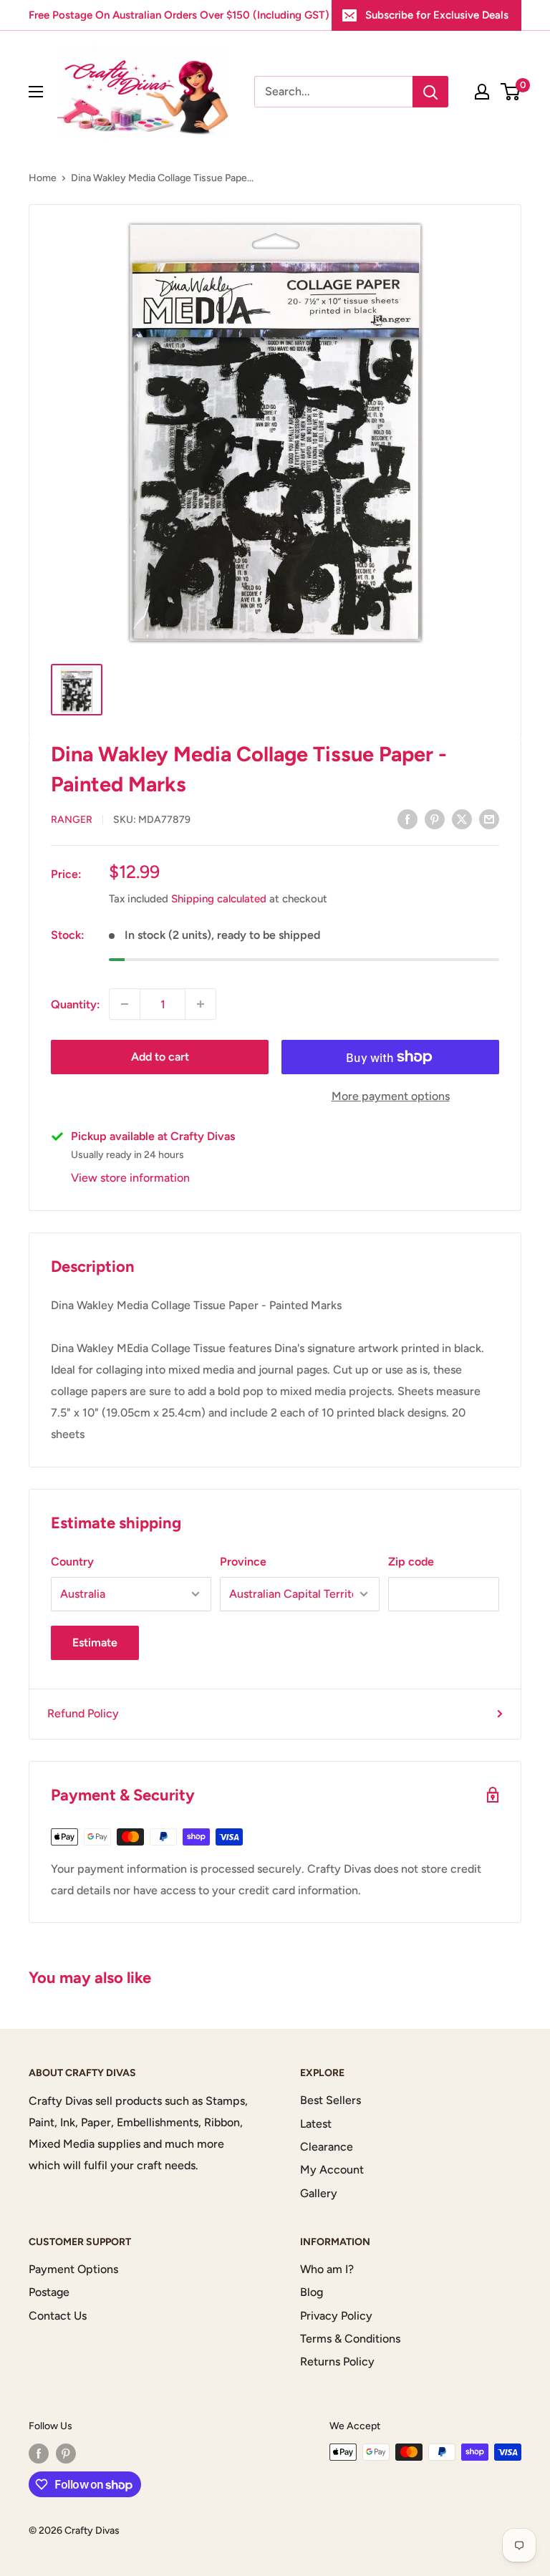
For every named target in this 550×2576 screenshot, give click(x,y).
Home (43, 178)
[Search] (430, 92)
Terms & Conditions (350, 2339)
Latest (316, 2124)
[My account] (482, 92)
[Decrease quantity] (125, 1004)
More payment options (391, 1096)
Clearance (327, 2147)
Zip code (411, 1562)
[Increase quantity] (201, 1004)
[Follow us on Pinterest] (66, 2454)
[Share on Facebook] (407, 819)
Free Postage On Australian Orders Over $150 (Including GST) (179, 15)
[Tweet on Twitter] (462, 819)
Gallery (319, 2193)
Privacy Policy (336, 2316)
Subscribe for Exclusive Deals (437, 15)
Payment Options (73, 2269)
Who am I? (327, 2269)
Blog (312, 2292)
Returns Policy (337, 2362)
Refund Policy (83, 1713)
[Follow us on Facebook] (39, 2454)
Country (72, 1562)
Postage (49, 2292)
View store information (130, 1178)
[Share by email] (489, 819)
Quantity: (76, 1004)
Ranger (72, 820)
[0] (511, 92)
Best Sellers (331, 2100)
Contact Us (58, 2316)
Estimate (95, 1642)
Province (243, 1562)
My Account (332, 2170)
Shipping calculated (219, 899)
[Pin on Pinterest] (435, 819)
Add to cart (160, 1057)
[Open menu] (36, 92)
